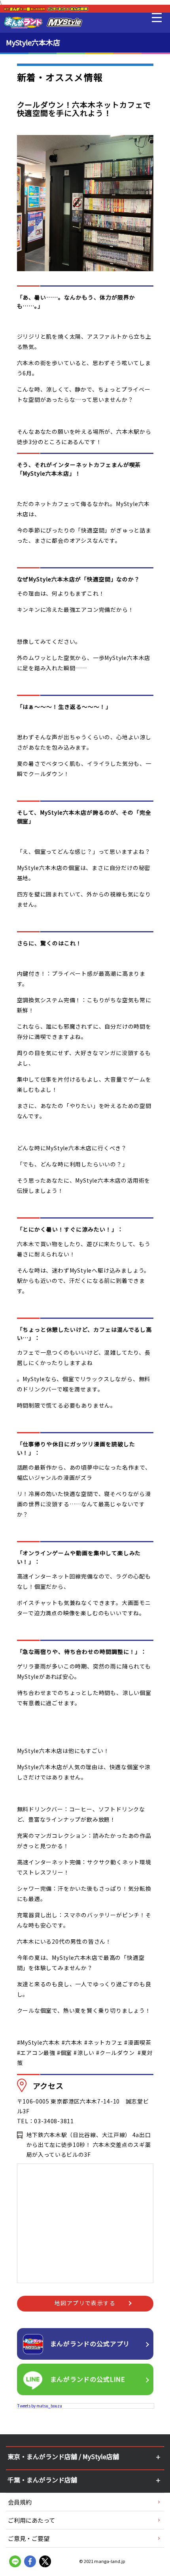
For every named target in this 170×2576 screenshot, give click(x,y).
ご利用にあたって (31, 2520)
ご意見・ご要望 (29, 2538)
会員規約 (20, 2502)
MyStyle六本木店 (33, 42)
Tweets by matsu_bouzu (40, 2406)
